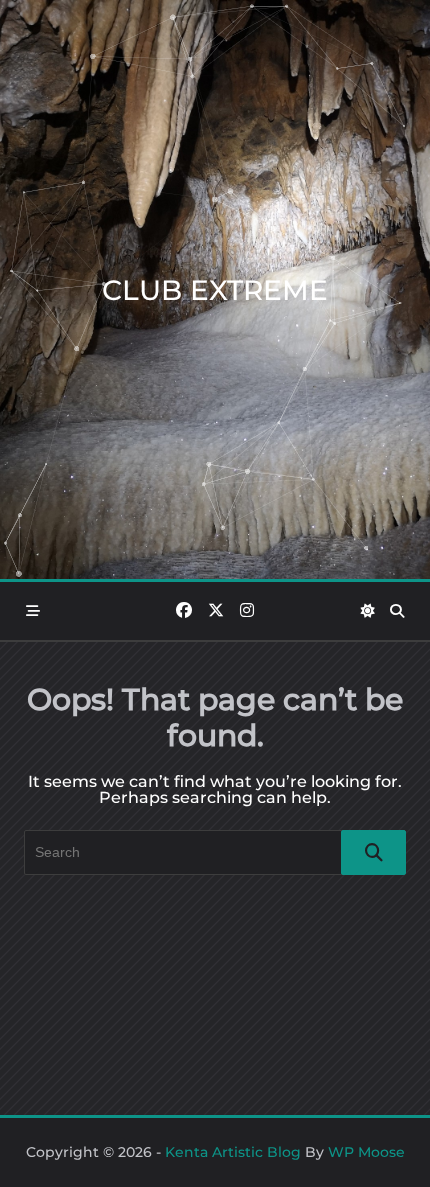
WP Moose (366, 1152)
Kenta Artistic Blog (233, 1152)
